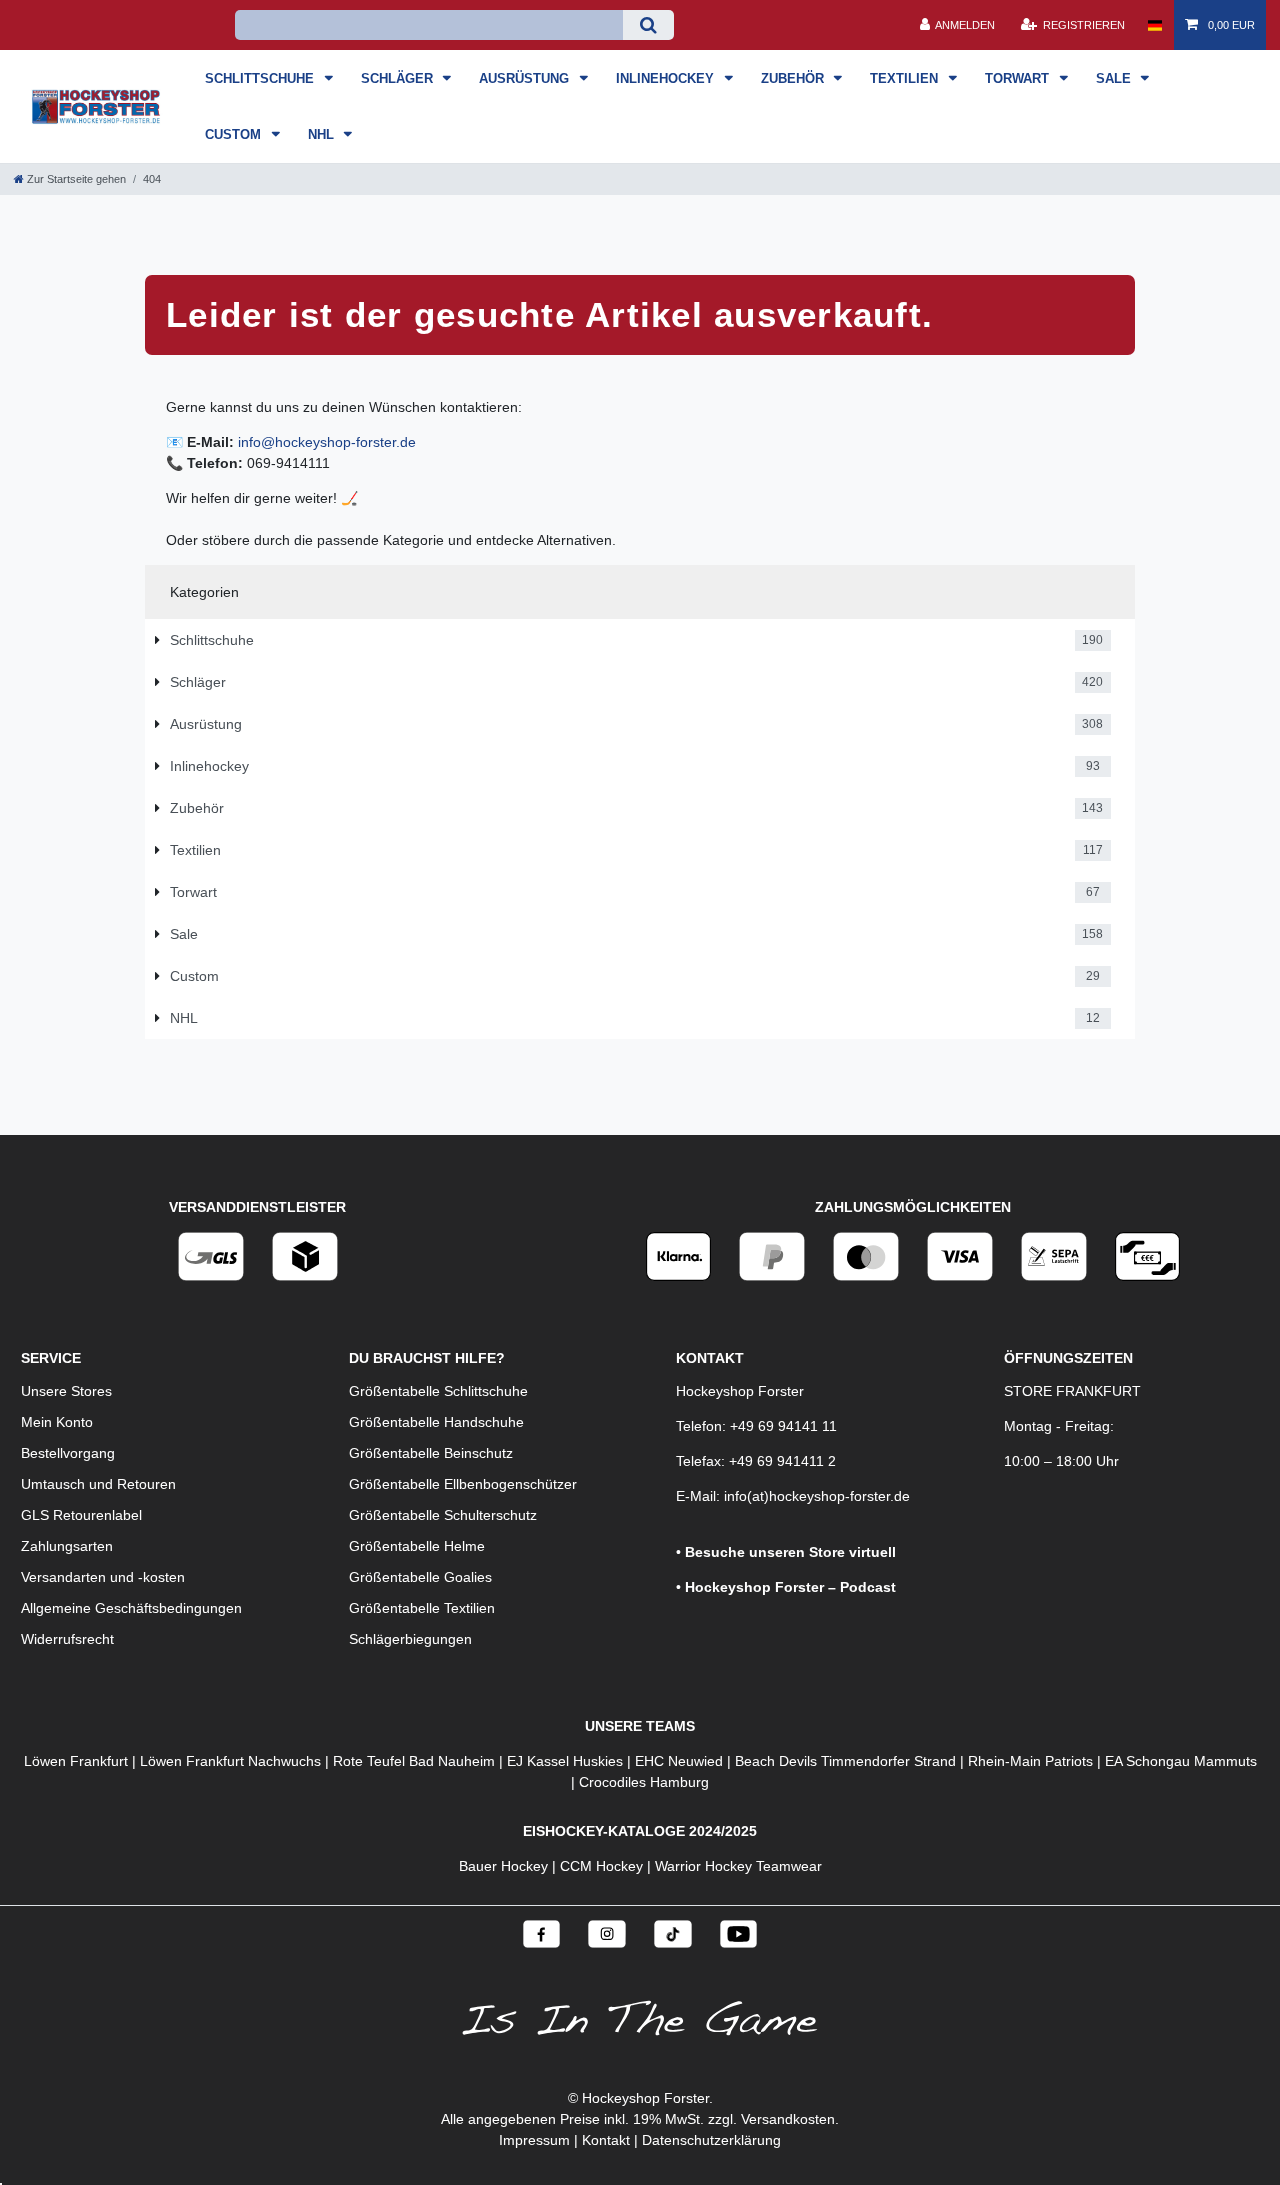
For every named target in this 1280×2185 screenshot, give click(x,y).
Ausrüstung (526, 78)
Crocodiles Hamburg (644, 1782)
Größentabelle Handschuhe (436, 1422)
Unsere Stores (66, 1391)
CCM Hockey (601, 1866)
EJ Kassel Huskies (565, 1761)
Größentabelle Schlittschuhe (438, 1391)
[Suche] (648, 25)
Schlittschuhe (261, 78)
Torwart (1019, 78)
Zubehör (794, 78)
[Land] (1154, 25)
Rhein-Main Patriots (1030, 1761)
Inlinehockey (667, 78)
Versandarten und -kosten (103, 1577)
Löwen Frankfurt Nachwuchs (230, 1761)
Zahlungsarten (67, 1546)
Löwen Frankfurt (76, 1761)
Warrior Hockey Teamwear (738, 1866)
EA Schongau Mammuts (1181, 1761)
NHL (323, 134)
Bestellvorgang (68, 1453)
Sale (1115, 78)
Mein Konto (57, 1422)
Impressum (534, 2140)
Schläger (399, 78)
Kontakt (606, 2140)
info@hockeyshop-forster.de (327, 442)
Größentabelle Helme (417, 1546)
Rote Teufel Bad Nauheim (414, 1761)
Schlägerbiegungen (410, 1639)
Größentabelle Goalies (420, 1577)
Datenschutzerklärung (711, 2140)
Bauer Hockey (503, 1866)
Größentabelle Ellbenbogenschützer (463, 1484)
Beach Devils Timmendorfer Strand (845, 1761)
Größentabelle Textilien (422, 1608)
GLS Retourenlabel (81, 1515)
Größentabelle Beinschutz (431, 1453)
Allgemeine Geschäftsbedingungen (131, 1608)
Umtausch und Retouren (98, 1484)
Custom (235, 134)
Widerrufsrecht (67, 1639)
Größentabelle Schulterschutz (443, 1515)
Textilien (906, 78)
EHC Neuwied (679, 1761)
